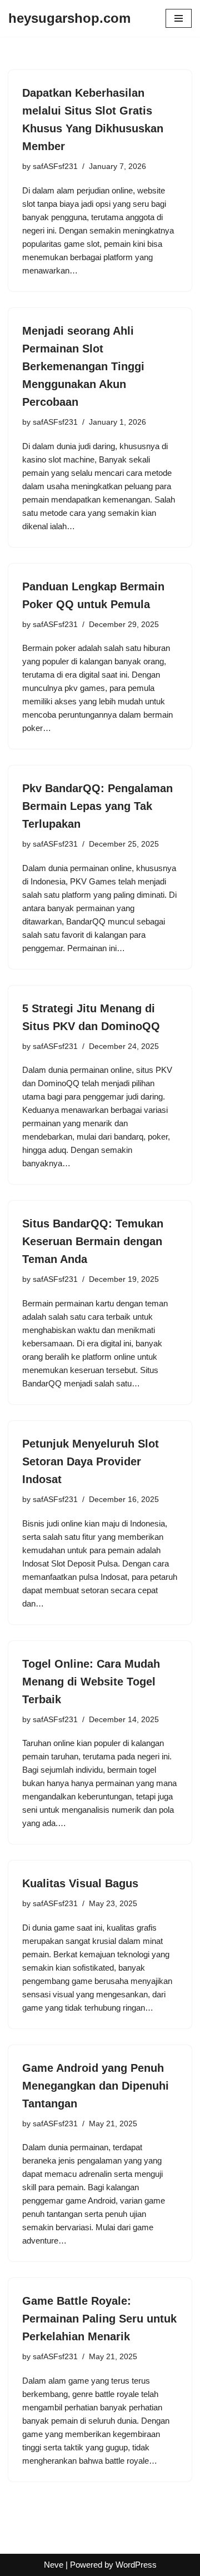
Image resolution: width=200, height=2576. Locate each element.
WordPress (136, 2565)
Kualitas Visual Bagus (80, 1883)
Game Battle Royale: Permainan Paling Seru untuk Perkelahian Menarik (99, 2319)
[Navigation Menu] (179, 18)
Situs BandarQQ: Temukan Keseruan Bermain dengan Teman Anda (93, 1241)
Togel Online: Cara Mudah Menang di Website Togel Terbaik (91, 1682)
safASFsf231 (55, 166)
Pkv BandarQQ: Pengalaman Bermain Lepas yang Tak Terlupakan (97, 806)
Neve (54, 2565)
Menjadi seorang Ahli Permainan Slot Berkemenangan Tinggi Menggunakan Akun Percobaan (83, 366)
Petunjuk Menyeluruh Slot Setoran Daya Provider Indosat (91, 1461)
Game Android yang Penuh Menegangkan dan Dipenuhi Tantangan (96, 2086)
